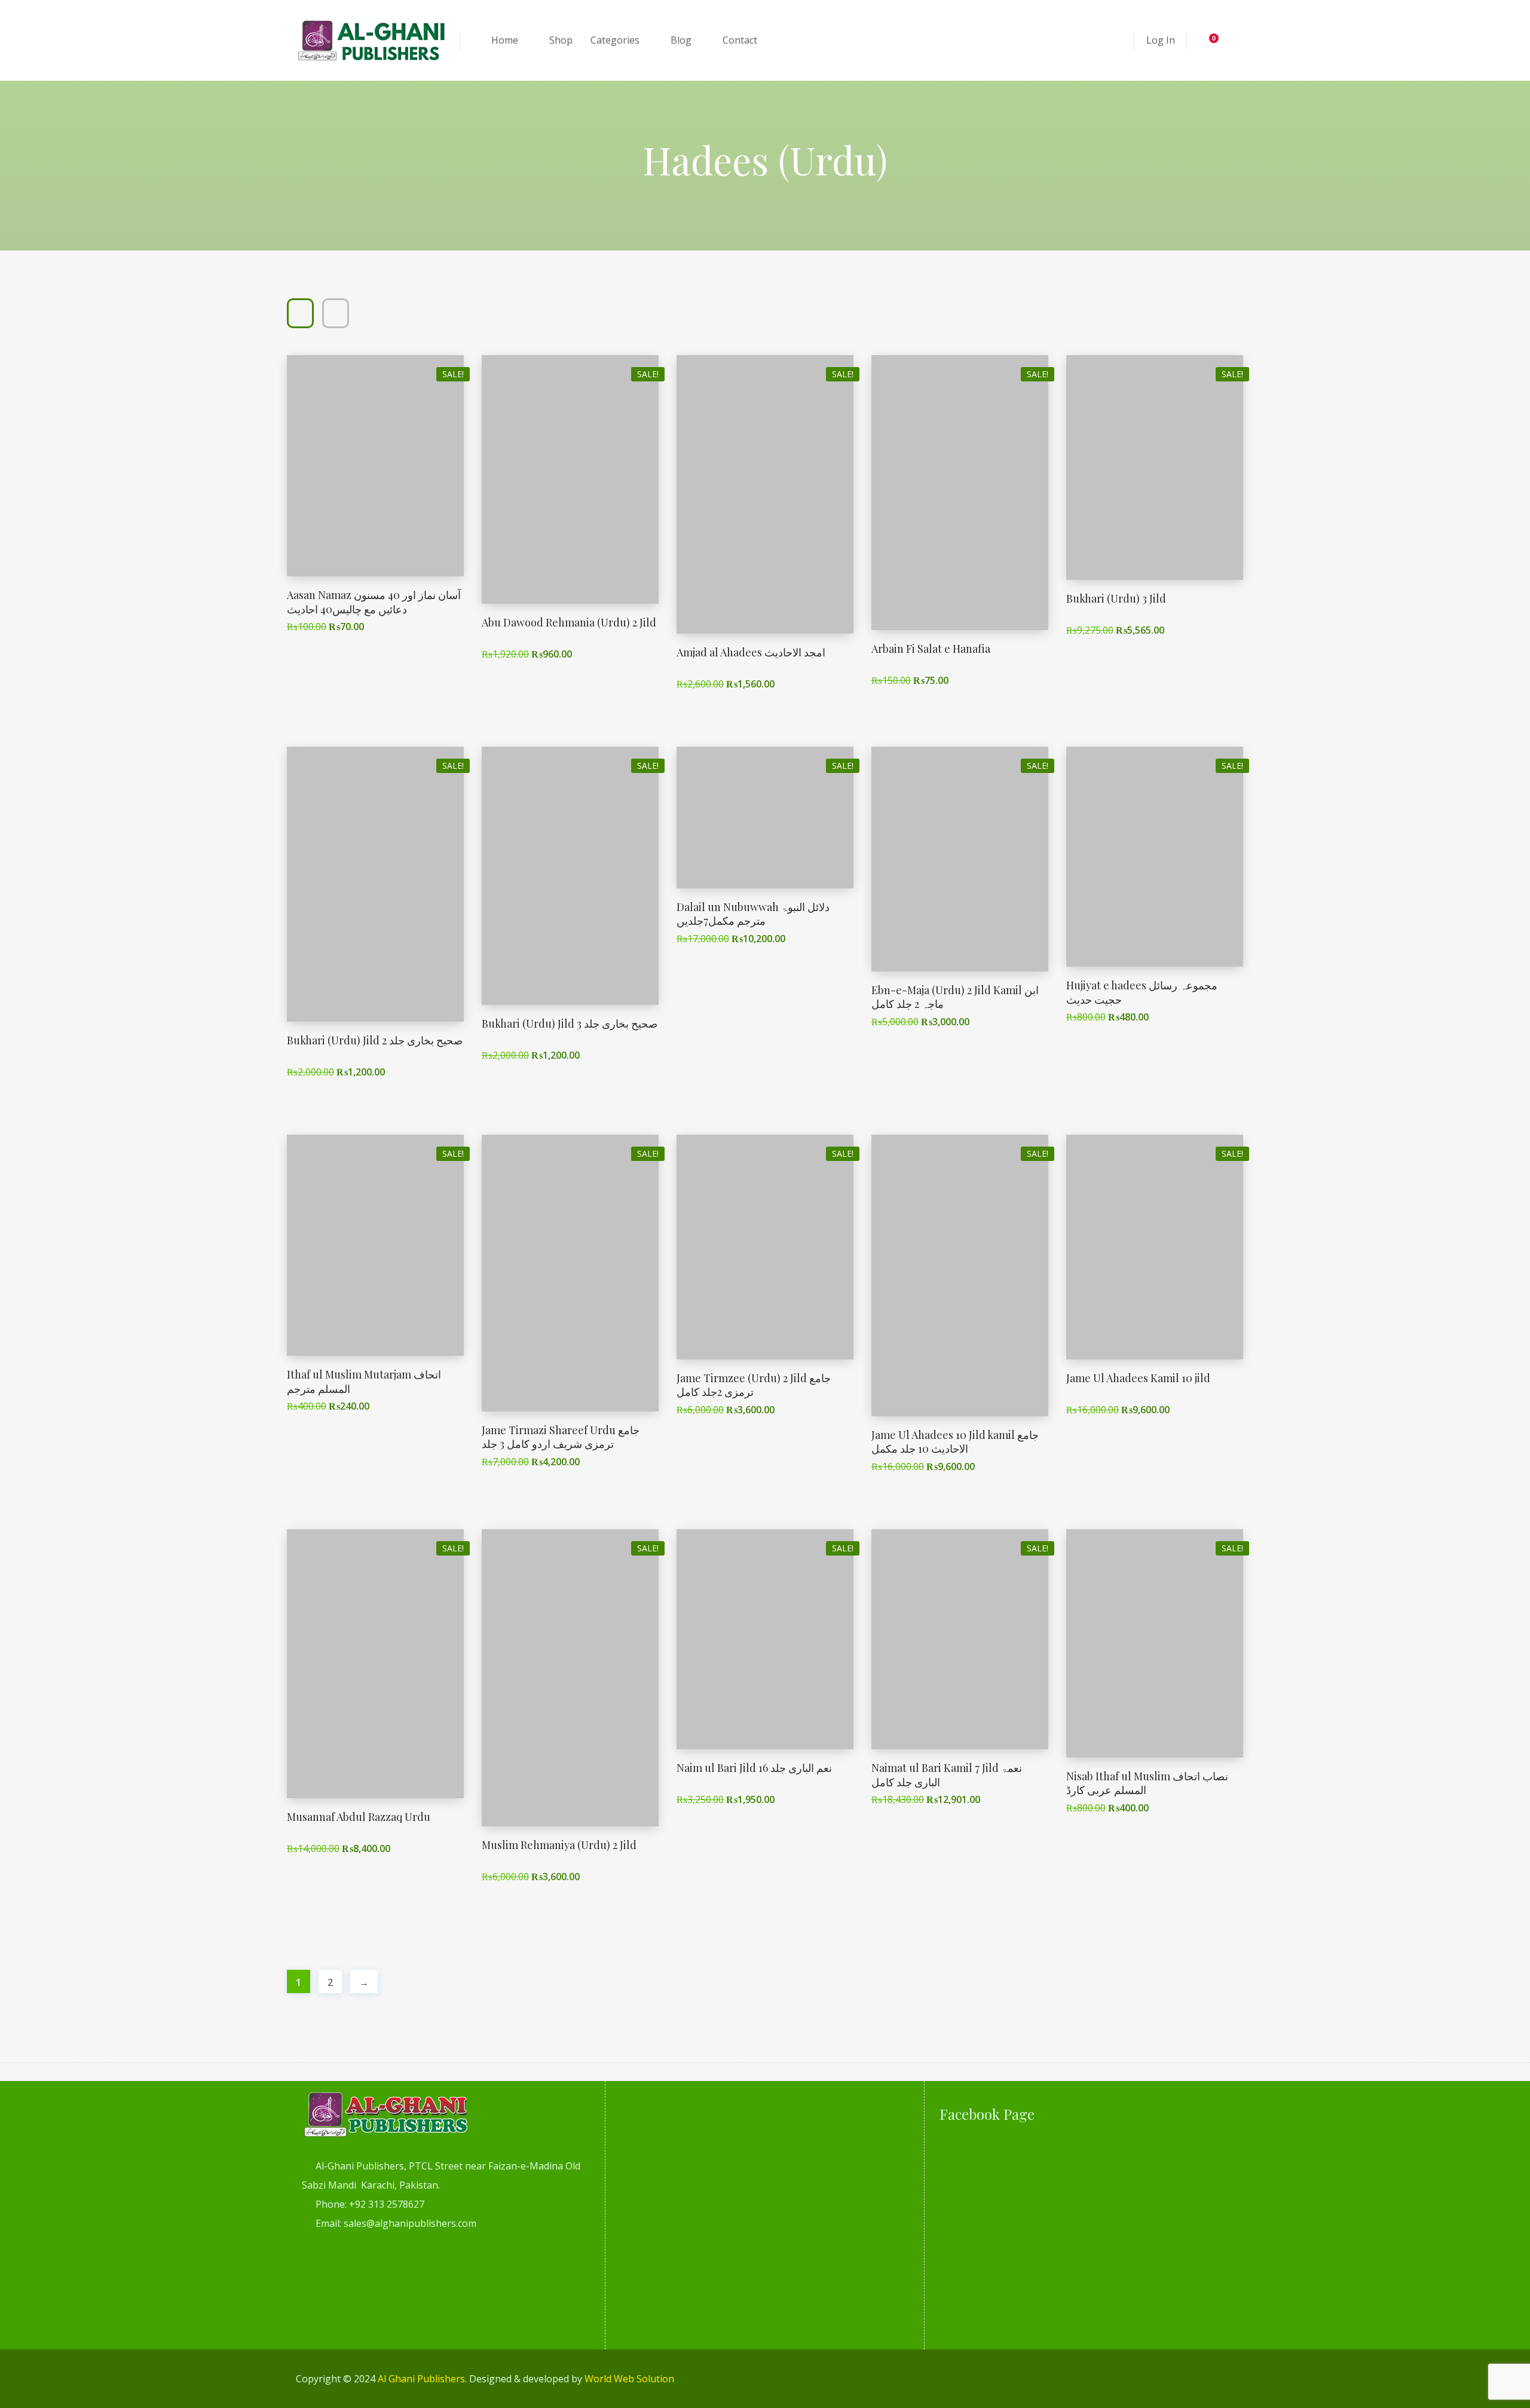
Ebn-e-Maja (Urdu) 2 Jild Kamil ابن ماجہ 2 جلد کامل (955, 997)
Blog (681, 40)
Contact (740, 40)
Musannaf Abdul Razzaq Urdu (359, 1817)
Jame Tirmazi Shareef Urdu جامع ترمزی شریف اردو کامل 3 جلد (561, 1437)
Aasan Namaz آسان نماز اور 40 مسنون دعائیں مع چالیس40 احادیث (374, 602)
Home (505, 40)
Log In (1161, 40)
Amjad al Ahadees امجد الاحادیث (751, 652)
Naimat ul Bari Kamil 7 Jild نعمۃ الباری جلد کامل (947, 1775)
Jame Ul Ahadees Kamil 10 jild (1138, 1378)
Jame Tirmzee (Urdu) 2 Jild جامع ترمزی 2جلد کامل (754, 1385)
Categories (615, 40)
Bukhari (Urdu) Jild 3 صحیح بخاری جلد (570, 1023)
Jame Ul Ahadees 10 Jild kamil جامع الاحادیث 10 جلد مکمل (955, 1442)
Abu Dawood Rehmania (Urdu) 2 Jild (569, 622)
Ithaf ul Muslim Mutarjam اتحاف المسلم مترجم (364, 1381)
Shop (561, 40)
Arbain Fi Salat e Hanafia (931, 649)
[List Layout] (336, 313)
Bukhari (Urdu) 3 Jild (1116, 598)
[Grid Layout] (300, 313)
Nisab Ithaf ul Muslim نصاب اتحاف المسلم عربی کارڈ (1147, 1783)
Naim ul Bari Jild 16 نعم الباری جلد (754, 1768)
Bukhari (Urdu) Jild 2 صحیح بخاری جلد (375, 1040)
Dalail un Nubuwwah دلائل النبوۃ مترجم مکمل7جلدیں (753, 914)
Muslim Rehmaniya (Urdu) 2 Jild (559, 1845)
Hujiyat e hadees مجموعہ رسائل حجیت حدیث (1142, 992)
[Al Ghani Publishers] (372, 40)
